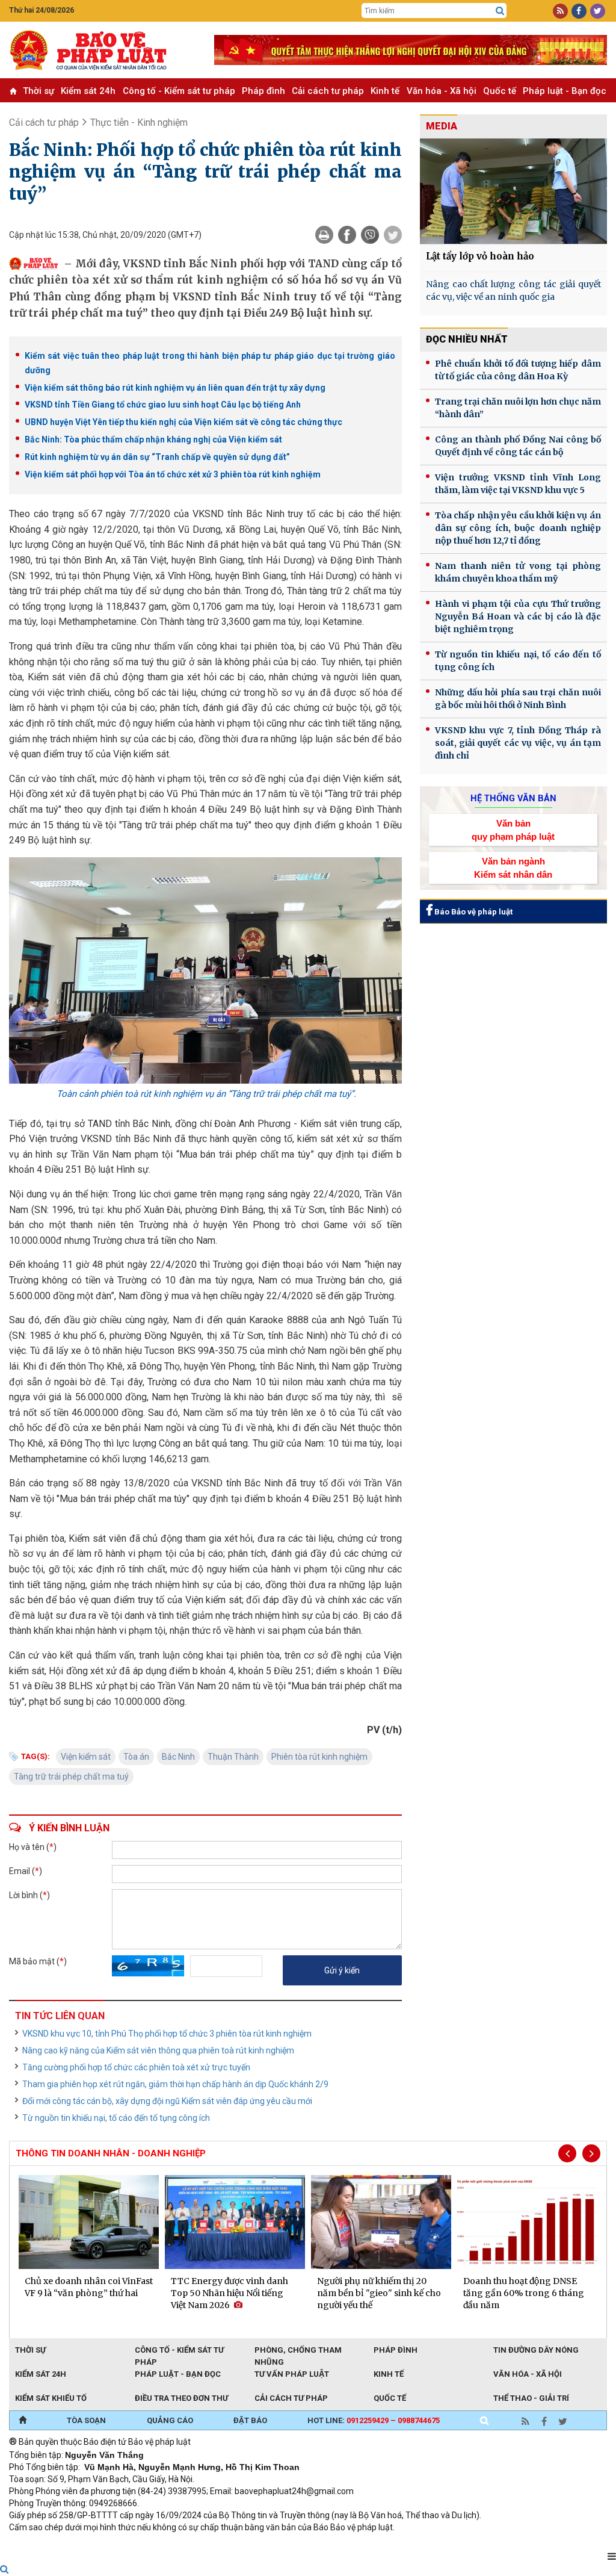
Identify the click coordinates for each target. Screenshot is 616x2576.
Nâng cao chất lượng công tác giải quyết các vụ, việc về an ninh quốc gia (513, 290)
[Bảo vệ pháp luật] (103, 50)
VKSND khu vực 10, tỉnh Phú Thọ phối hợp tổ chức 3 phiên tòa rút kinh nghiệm (167, 2034)
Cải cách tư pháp (328, 91)
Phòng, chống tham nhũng (298, 2351)
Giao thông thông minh (131, 2543)
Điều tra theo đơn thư (181, 2398)
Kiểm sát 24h (88, 91)
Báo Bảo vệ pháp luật (473, 912)
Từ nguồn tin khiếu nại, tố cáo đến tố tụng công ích (116, 2118)
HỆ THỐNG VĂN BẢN (513, 798)
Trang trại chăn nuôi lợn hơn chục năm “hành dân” (518, 408)
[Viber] (370, 235)
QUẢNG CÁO (170, 2420)
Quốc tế (500, 91)
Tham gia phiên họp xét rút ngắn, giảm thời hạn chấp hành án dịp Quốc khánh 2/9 (175, 2084)
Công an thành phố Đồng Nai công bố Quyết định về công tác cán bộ (518, 446)
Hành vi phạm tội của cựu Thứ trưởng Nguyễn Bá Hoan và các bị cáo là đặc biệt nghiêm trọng (518, 616)
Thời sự (38, 91)
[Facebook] (347, 235)
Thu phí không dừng (223, 2543)
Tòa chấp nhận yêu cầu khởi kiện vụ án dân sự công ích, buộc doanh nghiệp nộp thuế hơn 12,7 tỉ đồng (518, 528)
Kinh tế (385, 91)
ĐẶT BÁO (250, 2420)
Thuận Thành (233, 1757)
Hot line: (374, 2420)
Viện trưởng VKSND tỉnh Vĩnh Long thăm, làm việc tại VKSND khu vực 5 (518, 484)
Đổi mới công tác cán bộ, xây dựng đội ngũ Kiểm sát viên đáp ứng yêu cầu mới (167, 2101)
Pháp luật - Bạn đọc (565, 91)
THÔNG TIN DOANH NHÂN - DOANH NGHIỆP (111, 2153)
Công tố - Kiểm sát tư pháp (179, 91)
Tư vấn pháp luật (292, 2374)
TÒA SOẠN (86, 2420)
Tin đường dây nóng (536, 2350)
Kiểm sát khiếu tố (51, 2398)
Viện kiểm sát (86, 1757)
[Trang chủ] (23, 2421)
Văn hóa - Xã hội (442, 91)
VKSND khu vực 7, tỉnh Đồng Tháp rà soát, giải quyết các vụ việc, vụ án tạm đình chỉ (518, 743)
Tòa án (136, 1757)
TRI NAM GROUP (45, 2543)
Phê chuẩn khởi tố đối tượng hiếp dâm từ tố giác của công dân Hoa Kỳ (518, 370)
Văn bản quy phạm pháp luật (513, 830)
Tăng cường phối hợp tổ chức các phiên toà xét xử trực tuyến (136, 2067)
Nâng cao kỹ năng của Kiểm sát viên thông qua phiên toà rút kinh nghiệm (158, 2050)
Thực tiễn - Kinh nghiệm (139, 123)
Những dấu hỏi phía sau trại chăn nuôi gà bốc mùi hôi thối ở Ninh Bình (518, 699)
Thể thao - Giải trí (531, 2398)
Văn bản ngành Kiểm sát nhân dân (513, 867)
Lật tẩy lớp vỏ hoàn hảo (480, 256)
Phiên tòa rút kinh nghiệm (319, 1757)
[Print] (324, 235)
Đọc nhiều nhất (467, 339)
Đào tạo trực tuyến (307, 2543)
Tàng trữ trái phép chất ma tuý (71, 1777)
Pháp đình (263, 91)
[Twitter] (393, 235)
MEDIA (442, 126)
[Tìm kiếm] (500, 11)
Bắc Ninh (178, 1757)
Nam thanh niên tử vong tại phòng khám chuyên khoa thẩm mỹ (518, 572)
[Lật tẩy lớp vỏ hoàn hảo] (513, 191)
